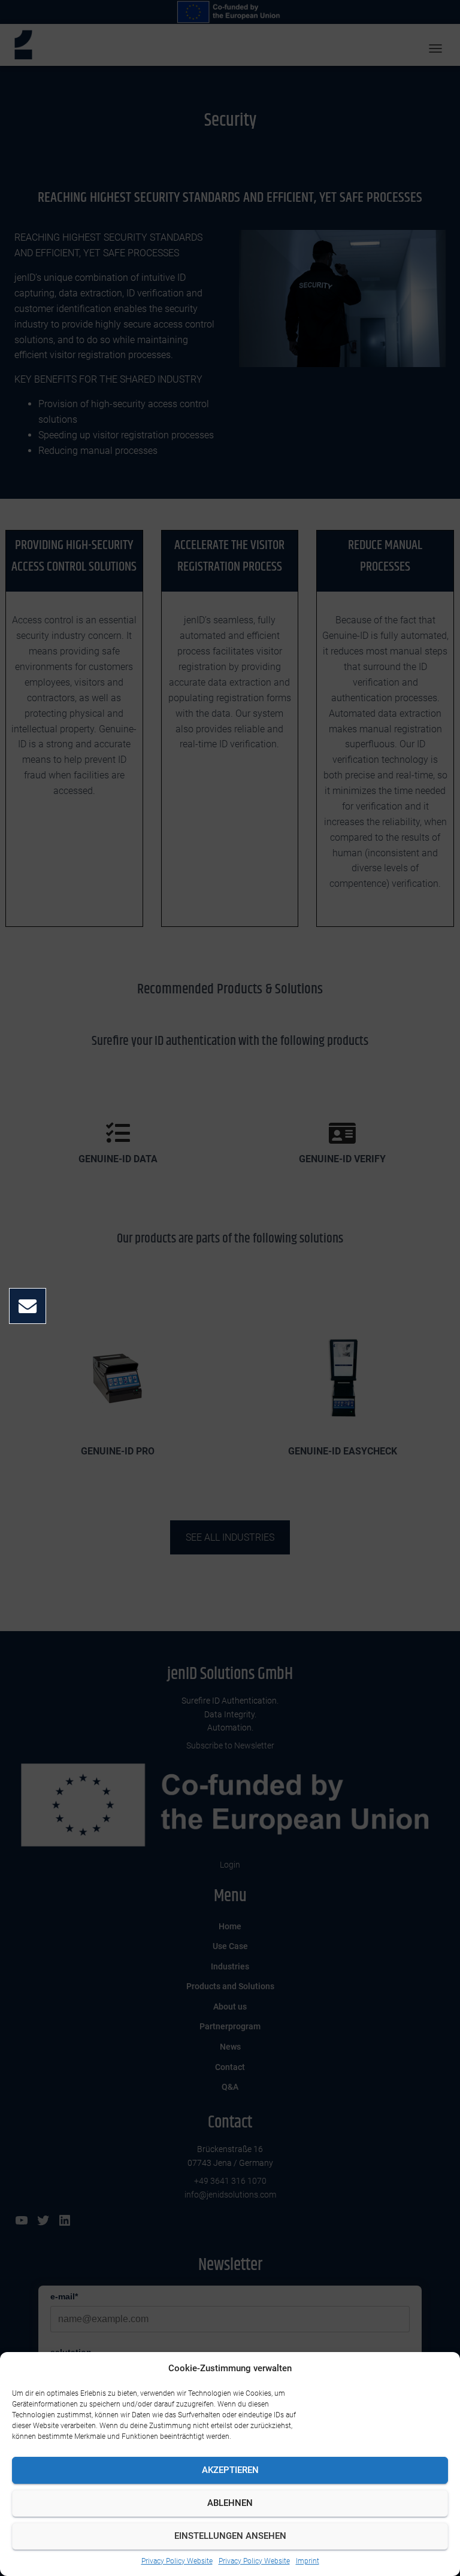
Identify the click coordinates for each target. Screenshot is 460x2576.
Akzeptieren (230, 2470)
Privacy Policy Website (177, 2561)
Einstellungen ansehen (230, 2536)
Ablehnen (230, 2503)
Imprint (308, 2561)
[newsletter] (28, 1307)
